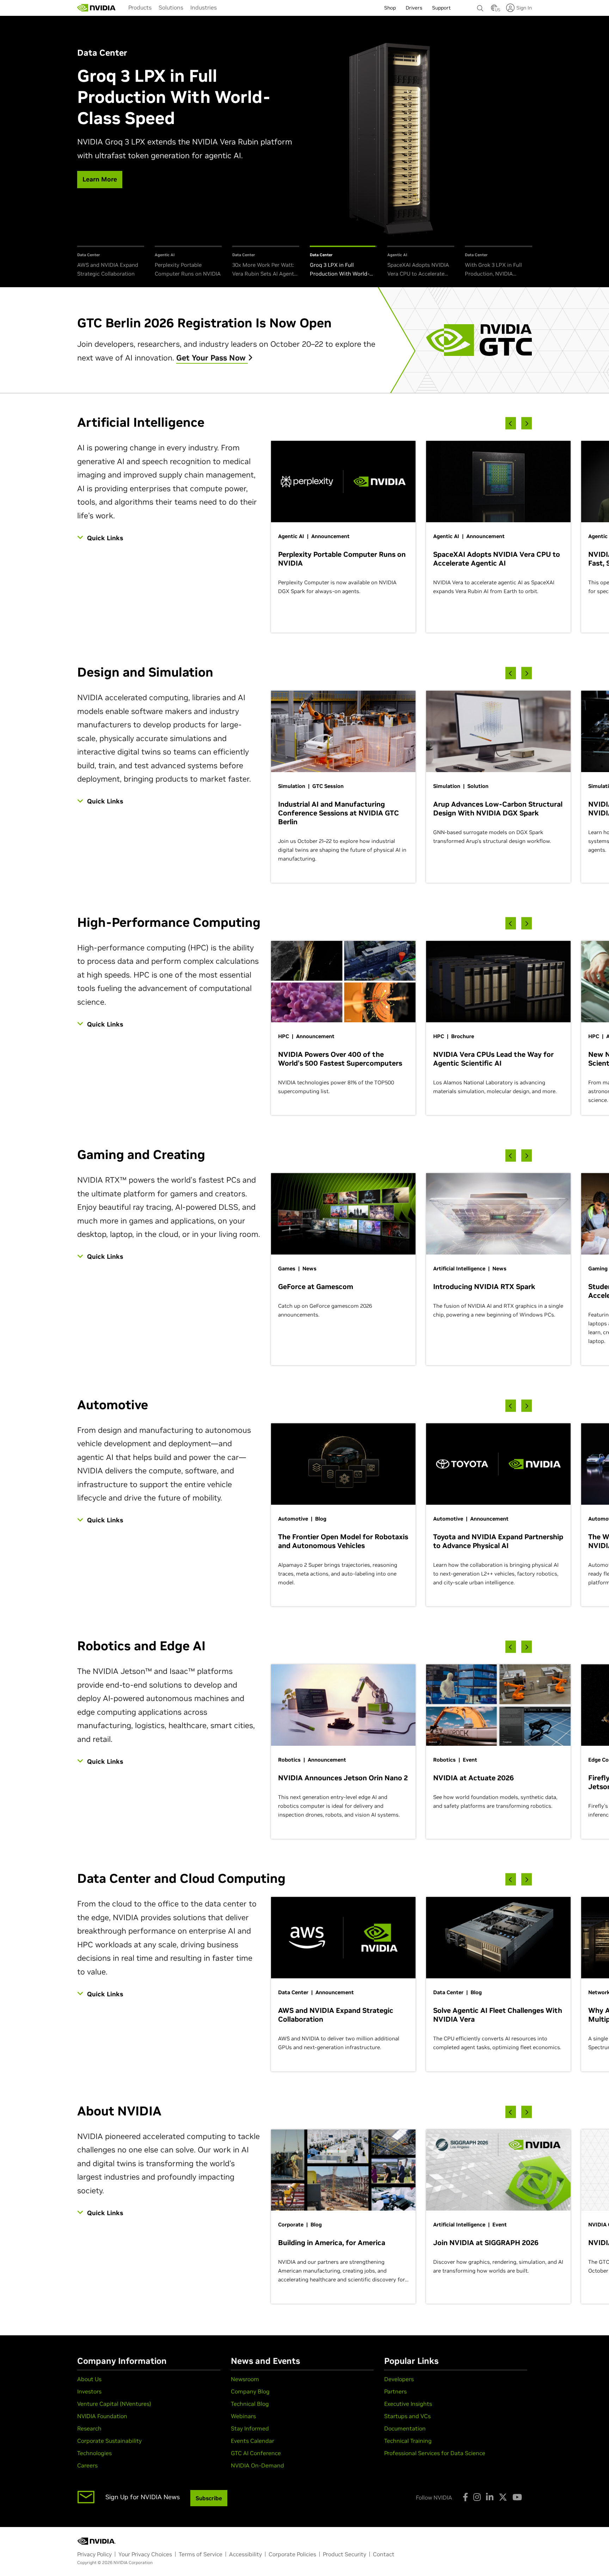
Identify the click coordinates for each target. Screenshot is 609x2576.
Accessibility (245, 2554)
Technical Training (408, 2441)
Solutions (171, 7)
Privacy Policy (94, 2554)
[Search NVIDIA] (480, 6)
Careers (87, 2465)
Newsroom (245, 2379)
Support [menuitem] (441, 8)
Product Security (345, 2554)
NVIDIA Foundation (102, 2416)
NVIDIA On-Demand (257, 2465)
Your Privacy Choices (145, 2554)
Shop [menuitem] (390, 8)
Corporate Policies (292, 2554)
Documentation (405, 2428)
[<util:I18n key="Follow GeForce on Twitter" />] (503, 2497)
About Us (89, 2379)
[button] (494, 10)
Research (89, 2428)
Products (140, 7)
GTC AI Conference (256, 2453)
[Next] (527, 423)
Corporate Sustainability (109, 2441)
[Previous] (511, 423)
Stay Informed (250, 2428)
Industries (204, 7)
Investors (89, 2391)
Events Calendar (253, 2441)
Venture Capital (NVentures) (114, 2404)
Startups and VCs (407, 2416)
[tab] (111, 262)
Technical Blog (250, 2404)
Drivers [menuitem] (414, 8)
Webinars (243, 2416)
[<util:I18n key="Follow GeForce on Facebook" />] (465, 2497)
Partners (395, 2391)
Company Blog (250, 2391)
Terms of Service (201, 2554)
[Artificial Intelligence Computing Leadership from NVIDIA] (97, 8)
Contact (384, 2554)
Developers (399, 2379)
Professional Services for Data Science (435, 2453)
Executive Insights (408, 2404)
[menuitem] (140, 7)
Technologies (94, 2453)
